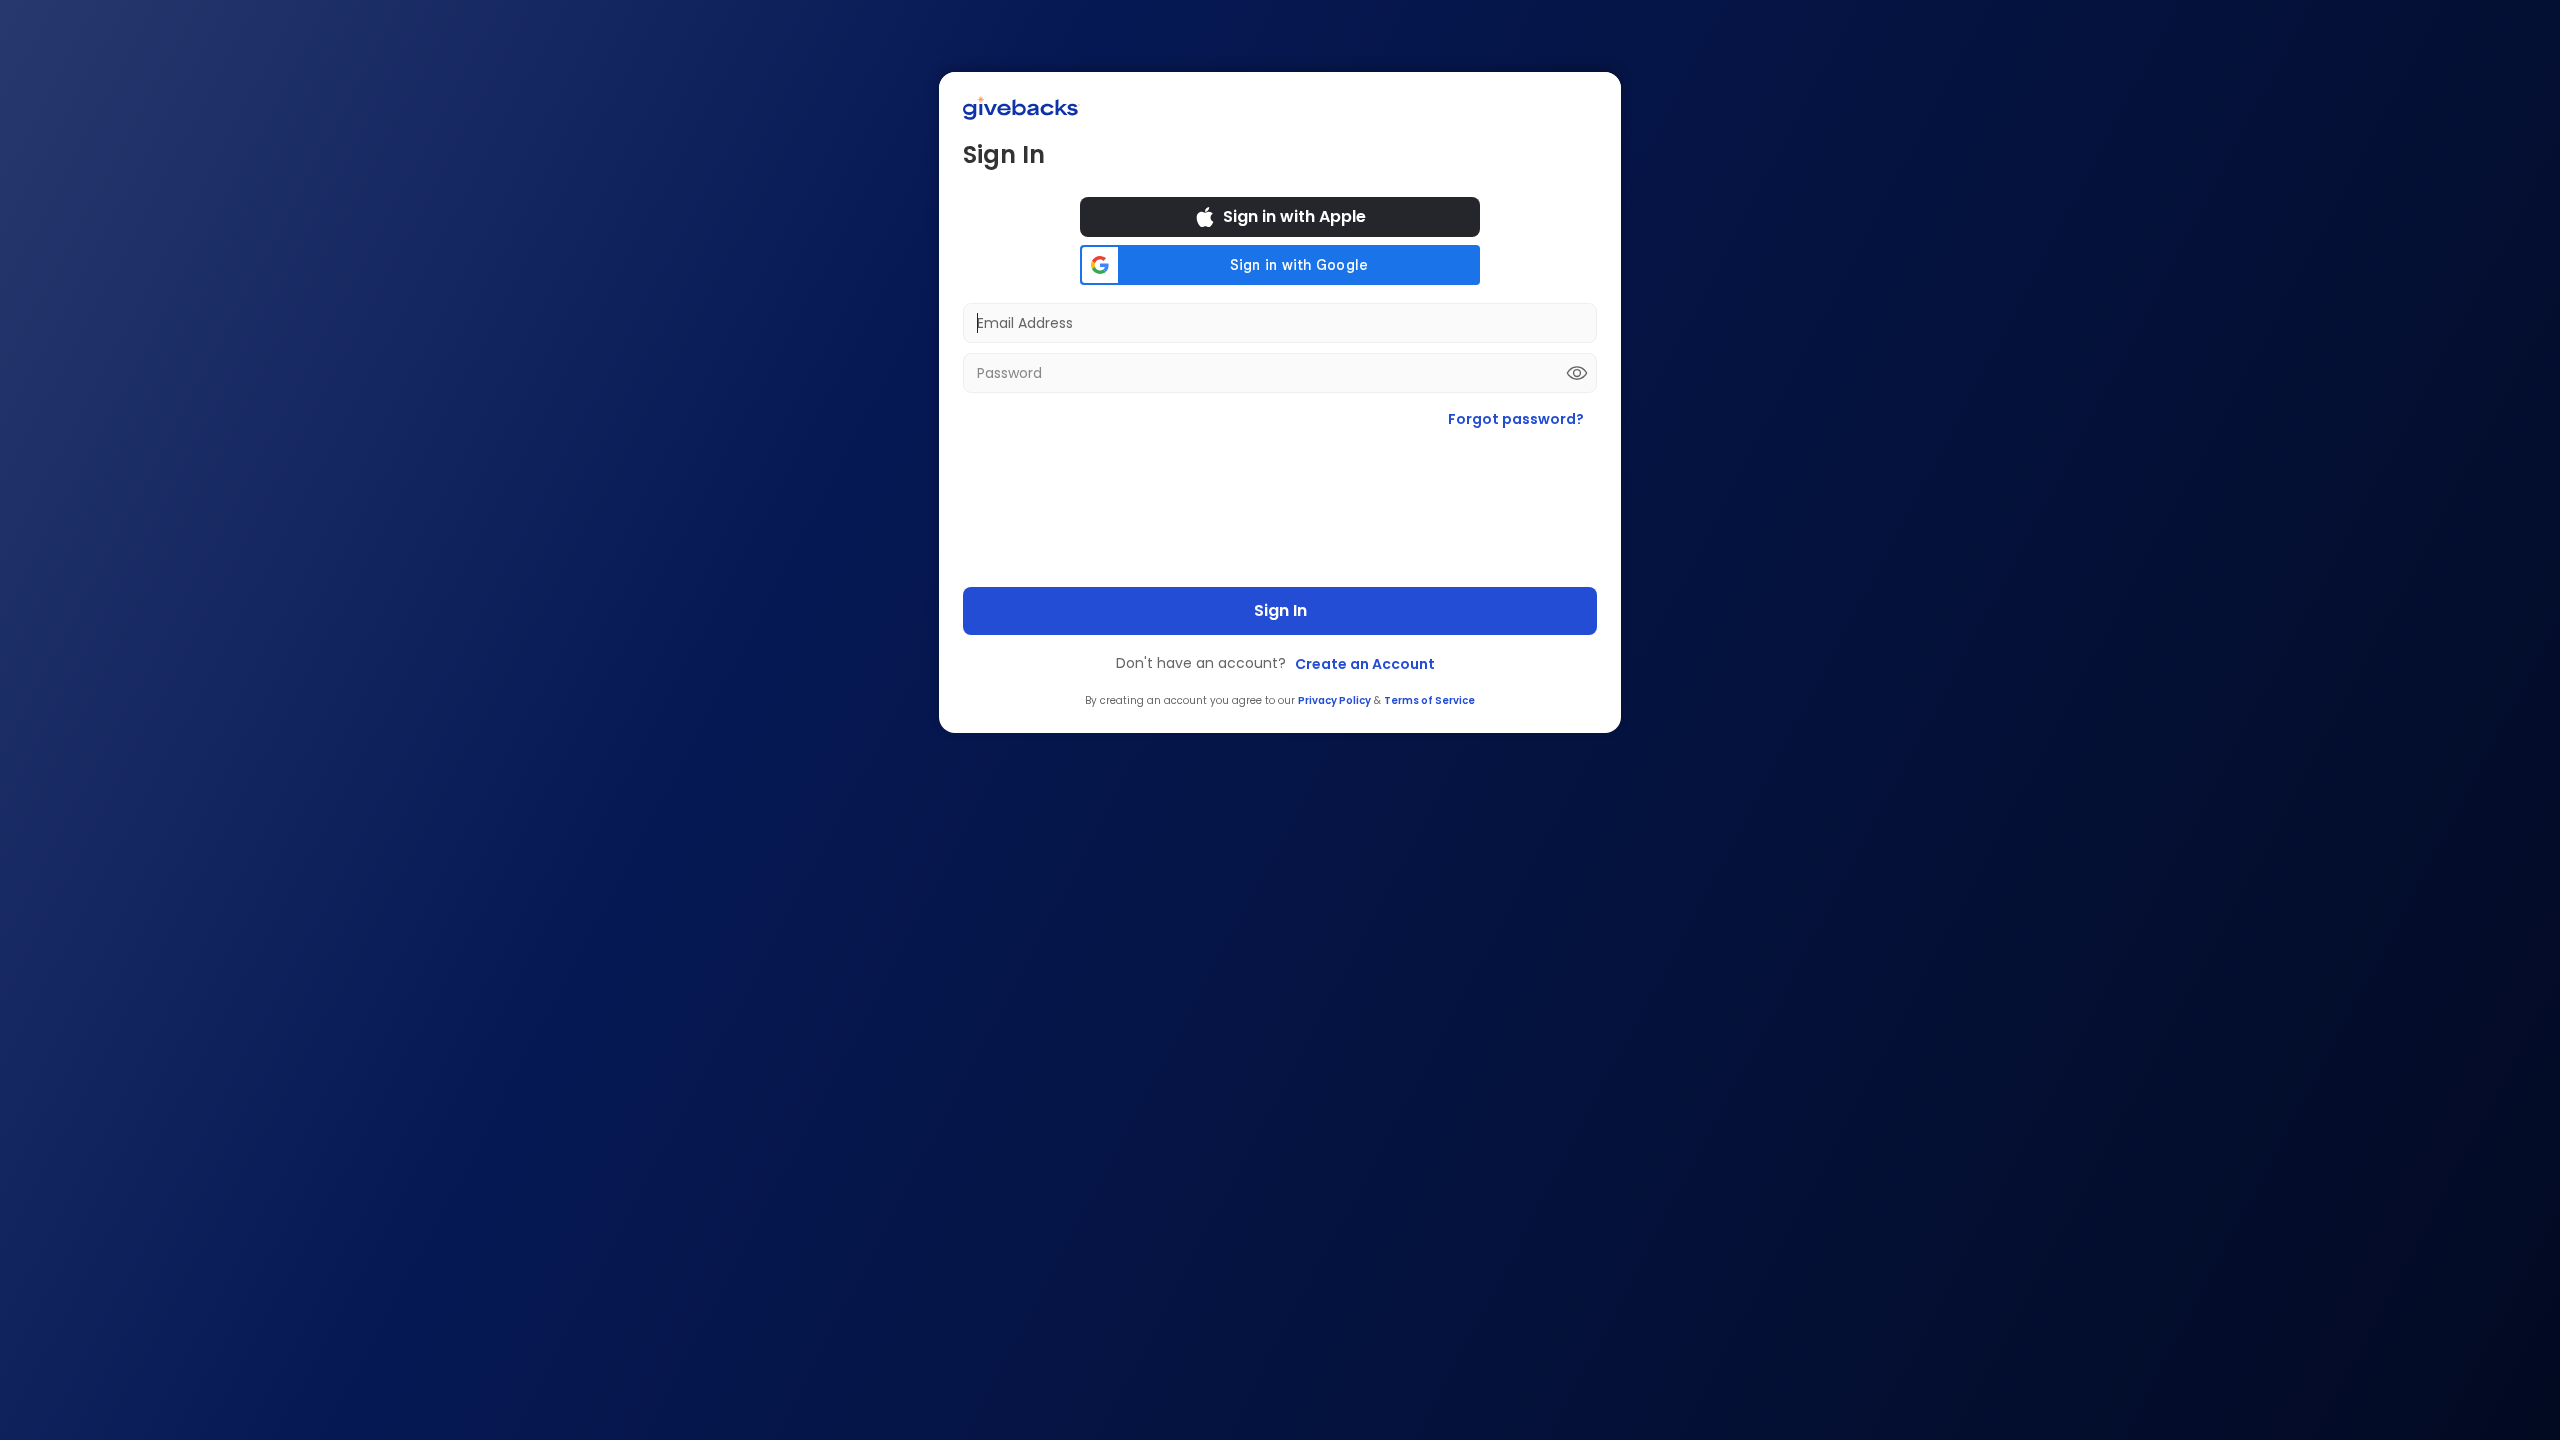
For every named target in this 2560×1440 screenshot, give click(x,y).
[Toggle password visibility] (1577, 373)
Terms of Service (1429, 700)
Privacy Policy (1334, 700)
